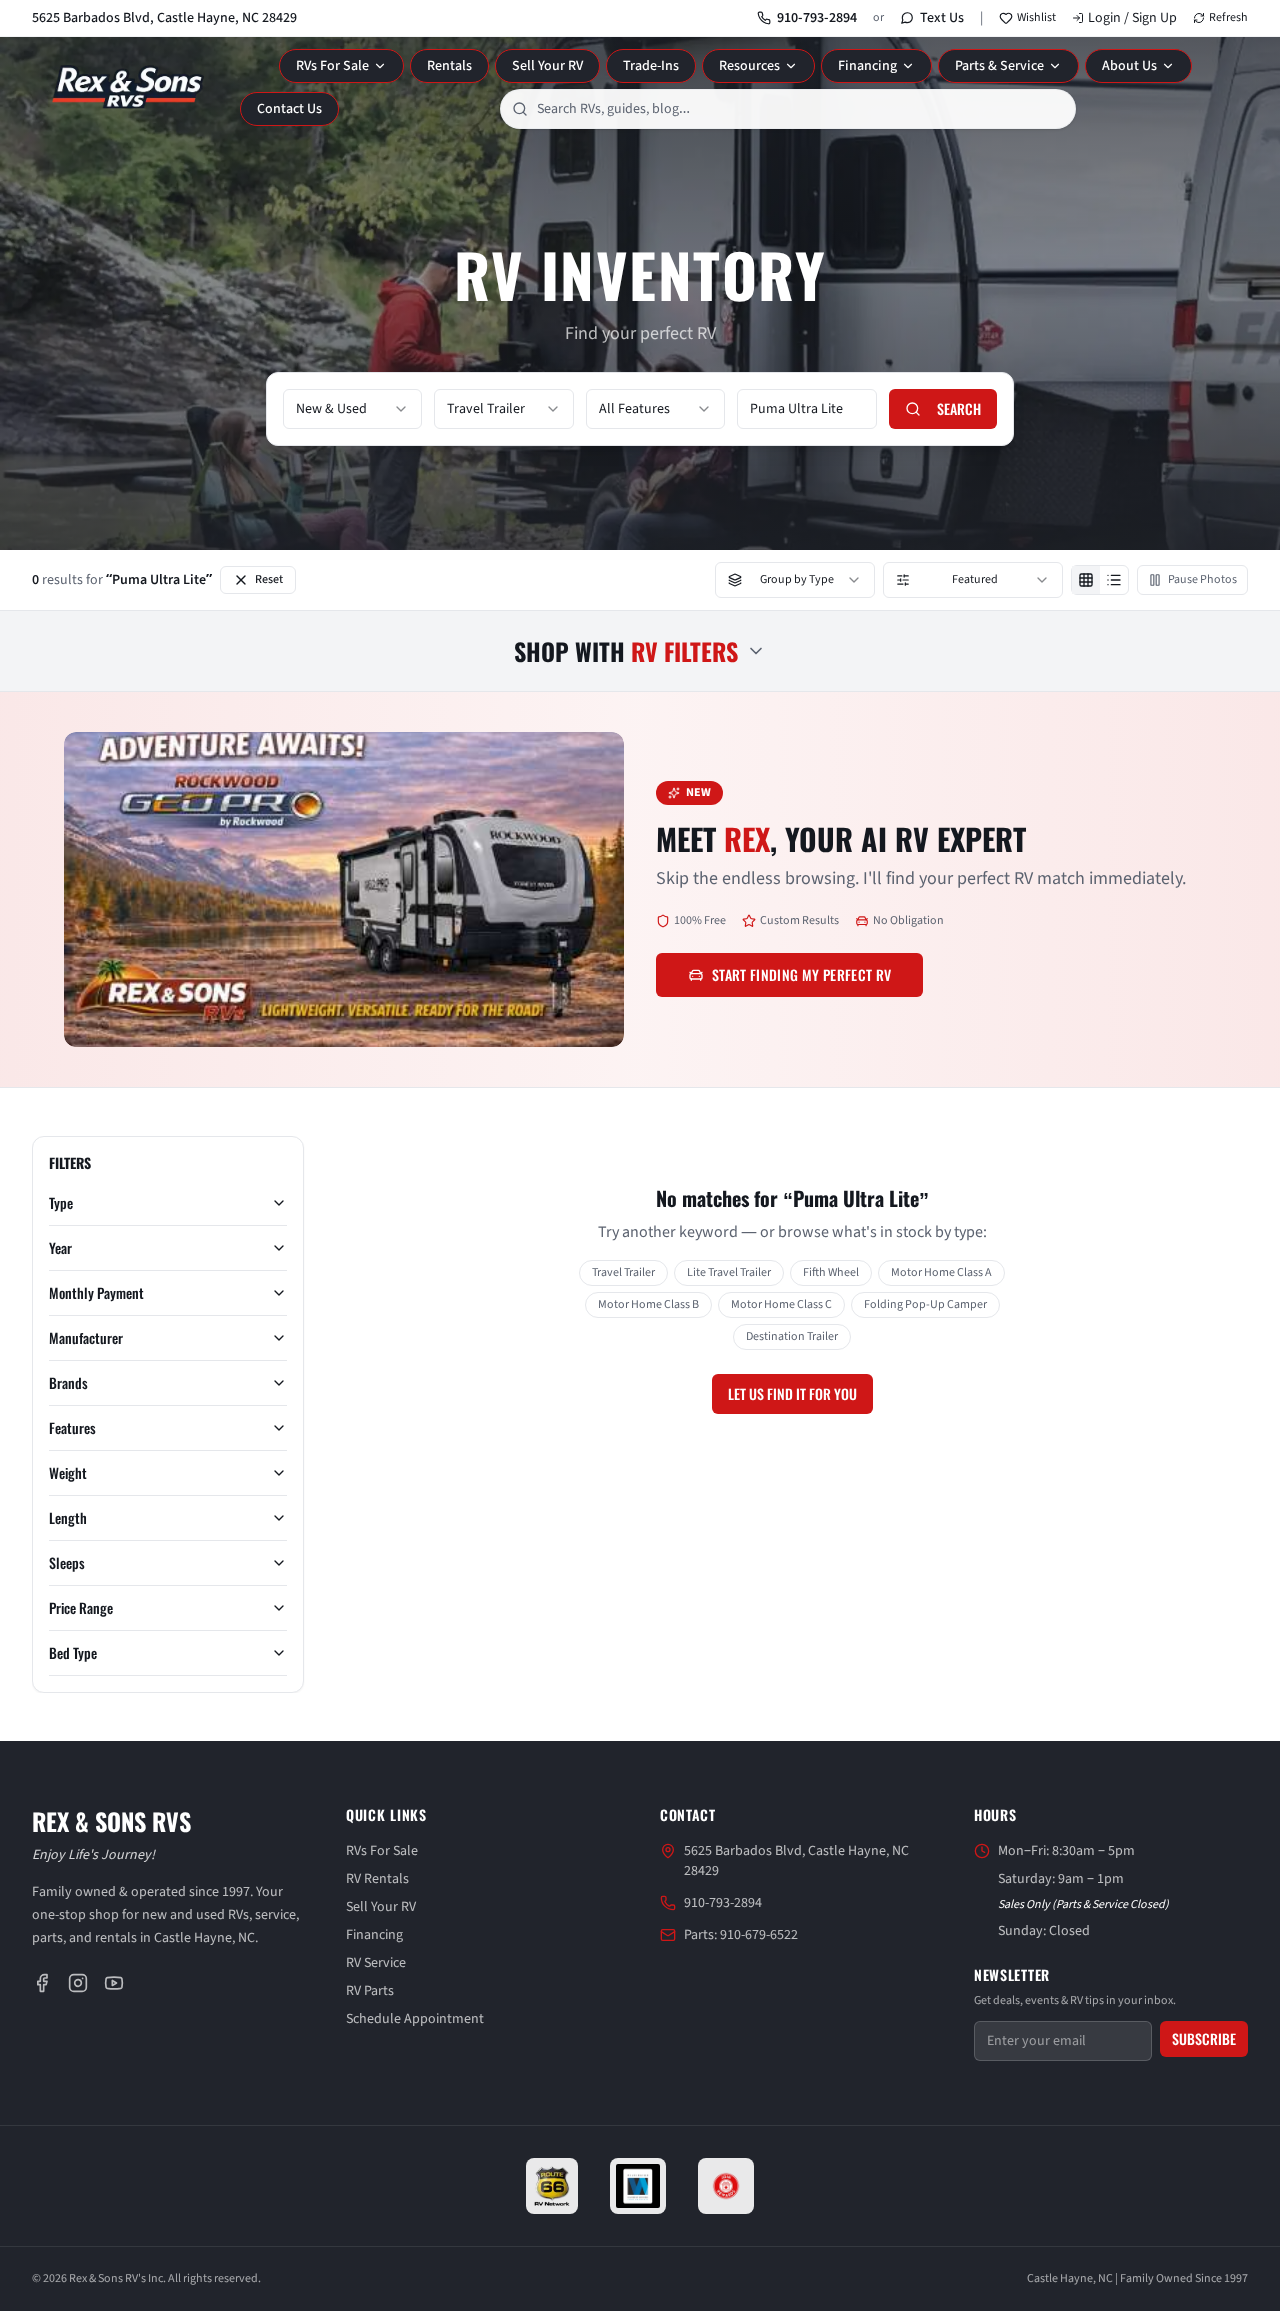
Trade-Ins (651, 66)
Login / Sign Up (1132, 18)
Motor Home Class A (941, 1272)
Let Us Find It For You (792, 1393)
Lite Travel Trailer (729, 1272)
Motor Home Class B (648, 1304)
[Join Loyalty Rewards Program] (726, 2186)
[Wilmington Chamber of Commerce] (638, 2186)
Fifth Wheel (831, 1272)
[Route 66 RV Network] (552, 2186)
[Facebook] (42, 1983)
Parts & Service (999, 66)
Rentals (449, 66)
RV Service (376, 1963)
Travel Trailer (623, 1272)
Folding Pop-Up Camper (925, 1304)
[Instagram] (78, 1983)
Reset (269, 579)
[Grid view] (1086, 580)
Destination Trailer (792, 1336)
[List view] (1114, 580)
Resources (749, 66)
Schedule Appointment (415, 2019)
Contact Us (289, 109)
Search (959, 408)
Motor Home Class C (781, 1304)
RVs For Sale (332, 66)
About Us (1129, 66)
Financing (867, 66)
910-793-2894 (817, 18)
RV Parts (370, 1991)
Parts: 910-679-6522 (741, 1935)
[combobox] (788, 109)
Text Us (942, 18)
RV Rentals (377, 1879)
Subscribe (1204, 2038)
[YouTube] (114, 1983)
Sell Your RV (547, 66)
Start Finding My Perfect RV (801, 974)
